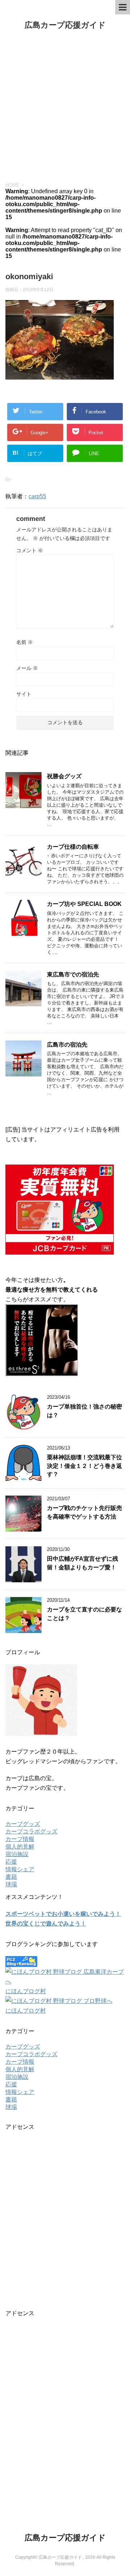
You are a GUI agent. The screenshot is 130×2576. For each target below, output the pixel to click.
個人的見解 (20, 1847)
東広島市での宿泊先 (73, 974)
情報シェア (20, 1869)
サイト (24, 694)
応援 (11, 1862)
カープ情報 (20, 1839)
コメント (30, 550)
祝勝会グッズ (64, 776)
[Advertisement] (65, 106)
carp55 (37, 496)
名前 (25, 642)
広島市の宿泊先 (67, 1045)
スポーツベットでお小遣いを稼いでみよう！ (63, 1914)
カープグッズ (23, 1824)
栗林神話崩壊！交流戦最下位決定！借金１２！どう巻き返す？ (84, 1466)
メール (27, 668)
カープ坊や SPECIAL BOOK (84, 904)
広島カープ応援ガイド (65, 25)
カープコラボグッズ (31, 1831)
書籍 (11, 1877)
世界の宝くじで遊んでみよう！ (46, 1924)
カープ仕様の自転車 (73, 847)
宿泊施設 (17, 1854)
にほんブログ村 (26, 1991)
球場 (11, 1884)
